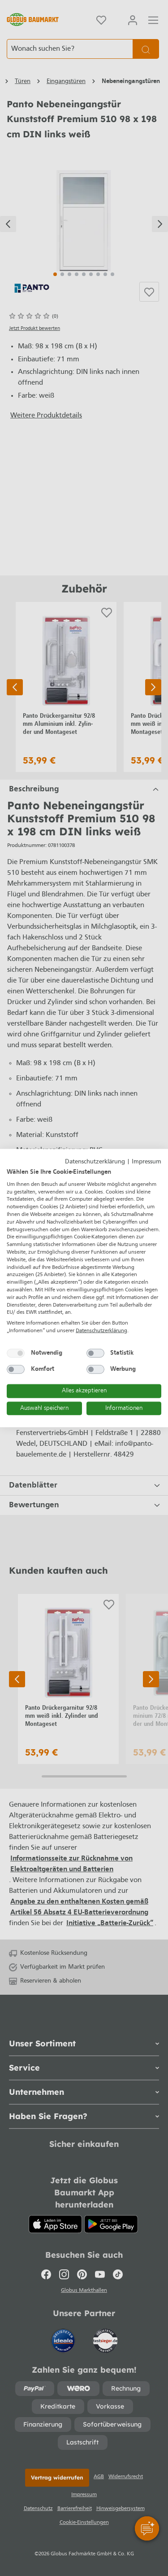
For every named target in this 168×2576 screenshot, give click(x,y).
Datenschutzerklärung (95, 1161)
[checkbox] (16, 1353)
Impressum (146, 1161)
